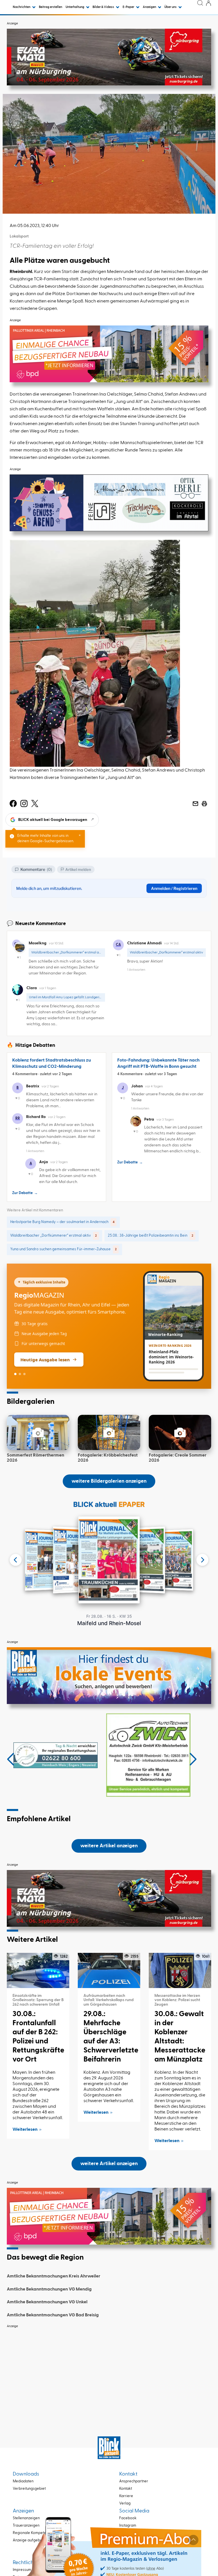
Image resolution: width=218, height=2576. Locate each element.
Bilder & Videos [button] (104, 7)
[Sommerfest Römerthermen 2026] (38, 1432)
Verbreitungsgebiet (29, 2489)
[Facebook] (13, 804)
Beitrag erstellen (51, 7)
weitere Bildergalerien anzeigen (109, 1481)
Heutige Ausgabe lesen (45, 1360)
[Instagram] (24, 804)
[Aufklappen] (193, 2540)
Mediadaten (23, 2481)
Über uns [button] (171, 7)
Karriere (126, 2496)
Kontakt (126, 2489)
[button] (11, 1759)
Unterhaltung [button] (75, 7)
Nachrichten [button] (22, 7)
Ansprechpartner (134, 2481)
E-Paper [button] (129, 7)
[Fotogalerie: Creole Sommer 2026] (180, 1432)
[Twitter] (35, 804)
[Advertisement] (109, 2371)
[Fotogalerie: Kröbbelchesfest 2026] (109, 1432)
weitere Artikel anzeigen (109, 1846)
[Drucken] (204, 804)
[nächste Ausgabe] (202, 1560)
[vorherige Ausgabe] (16, 1560)
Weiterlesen (25, 2130)
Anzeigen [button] (150, 7)
